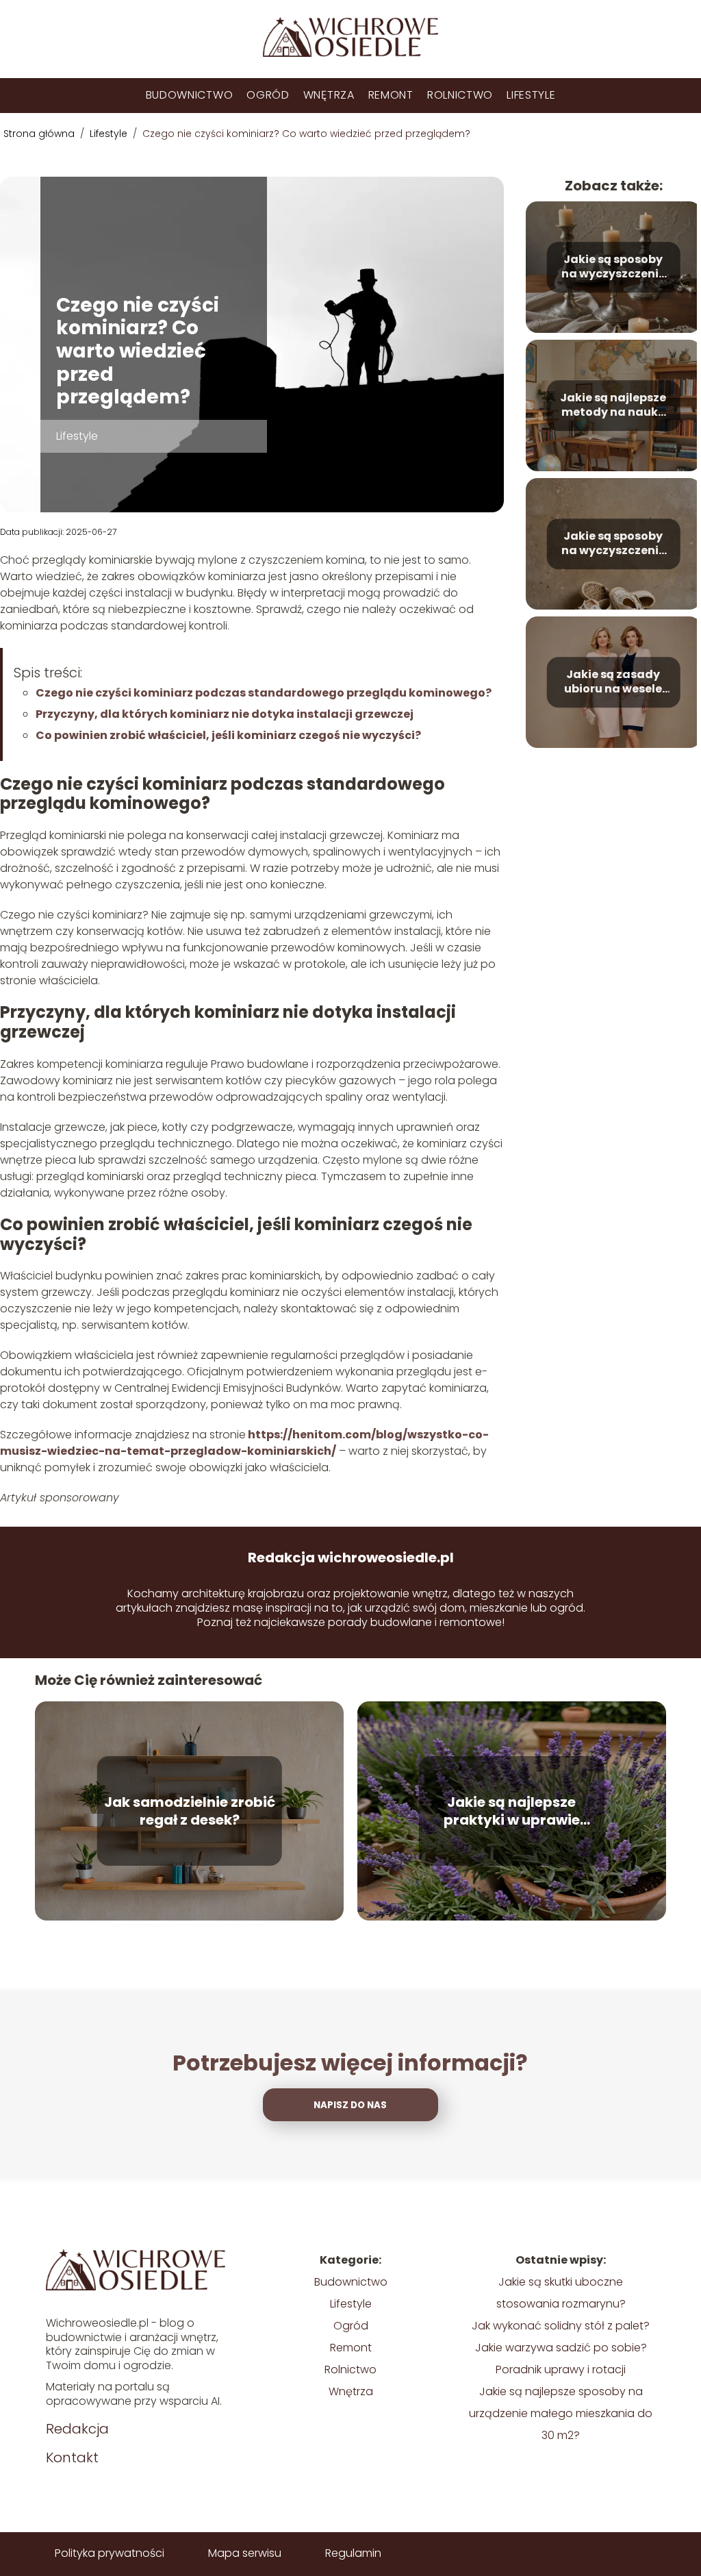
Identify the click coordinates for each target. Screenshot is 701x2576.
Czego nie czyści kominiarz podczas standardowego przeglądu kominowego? (264, 693)
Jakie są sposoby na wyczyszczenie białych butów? (613, 544)
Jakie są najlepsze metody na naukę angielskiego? (613, 405)
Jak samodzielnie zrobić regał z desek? (190, 1811)
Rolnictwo (460, 95)
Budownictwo (190, 95)
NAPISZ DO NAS (350, 2105)
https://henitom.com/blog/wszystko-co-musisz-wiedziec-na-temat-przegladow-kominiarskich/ (244, 1443)
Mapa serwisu (245, 2553)
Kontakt (72, 2458)
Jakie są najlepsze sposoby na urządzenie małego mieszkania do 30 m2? (561, 2413)
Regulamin (353, 2553)
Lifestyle (531, 95)
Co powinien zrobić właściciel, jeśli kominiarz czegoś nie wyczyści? (228, 735)
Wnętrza (329, 95)
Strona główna (40, 134)
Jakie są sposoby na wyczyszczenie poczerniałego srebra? (613, 267)
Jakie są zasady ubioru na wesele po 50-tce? (613, 682)
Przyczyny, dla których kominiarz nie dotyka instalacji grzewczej (225, 714)
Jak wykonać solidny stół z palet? (561, 2326)
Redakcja (77, 2429)
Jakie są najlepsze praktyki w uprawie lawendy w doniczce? (511, 1811)
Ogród (268, 95)
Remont (391, 95)
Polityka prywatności (110, 2553)
